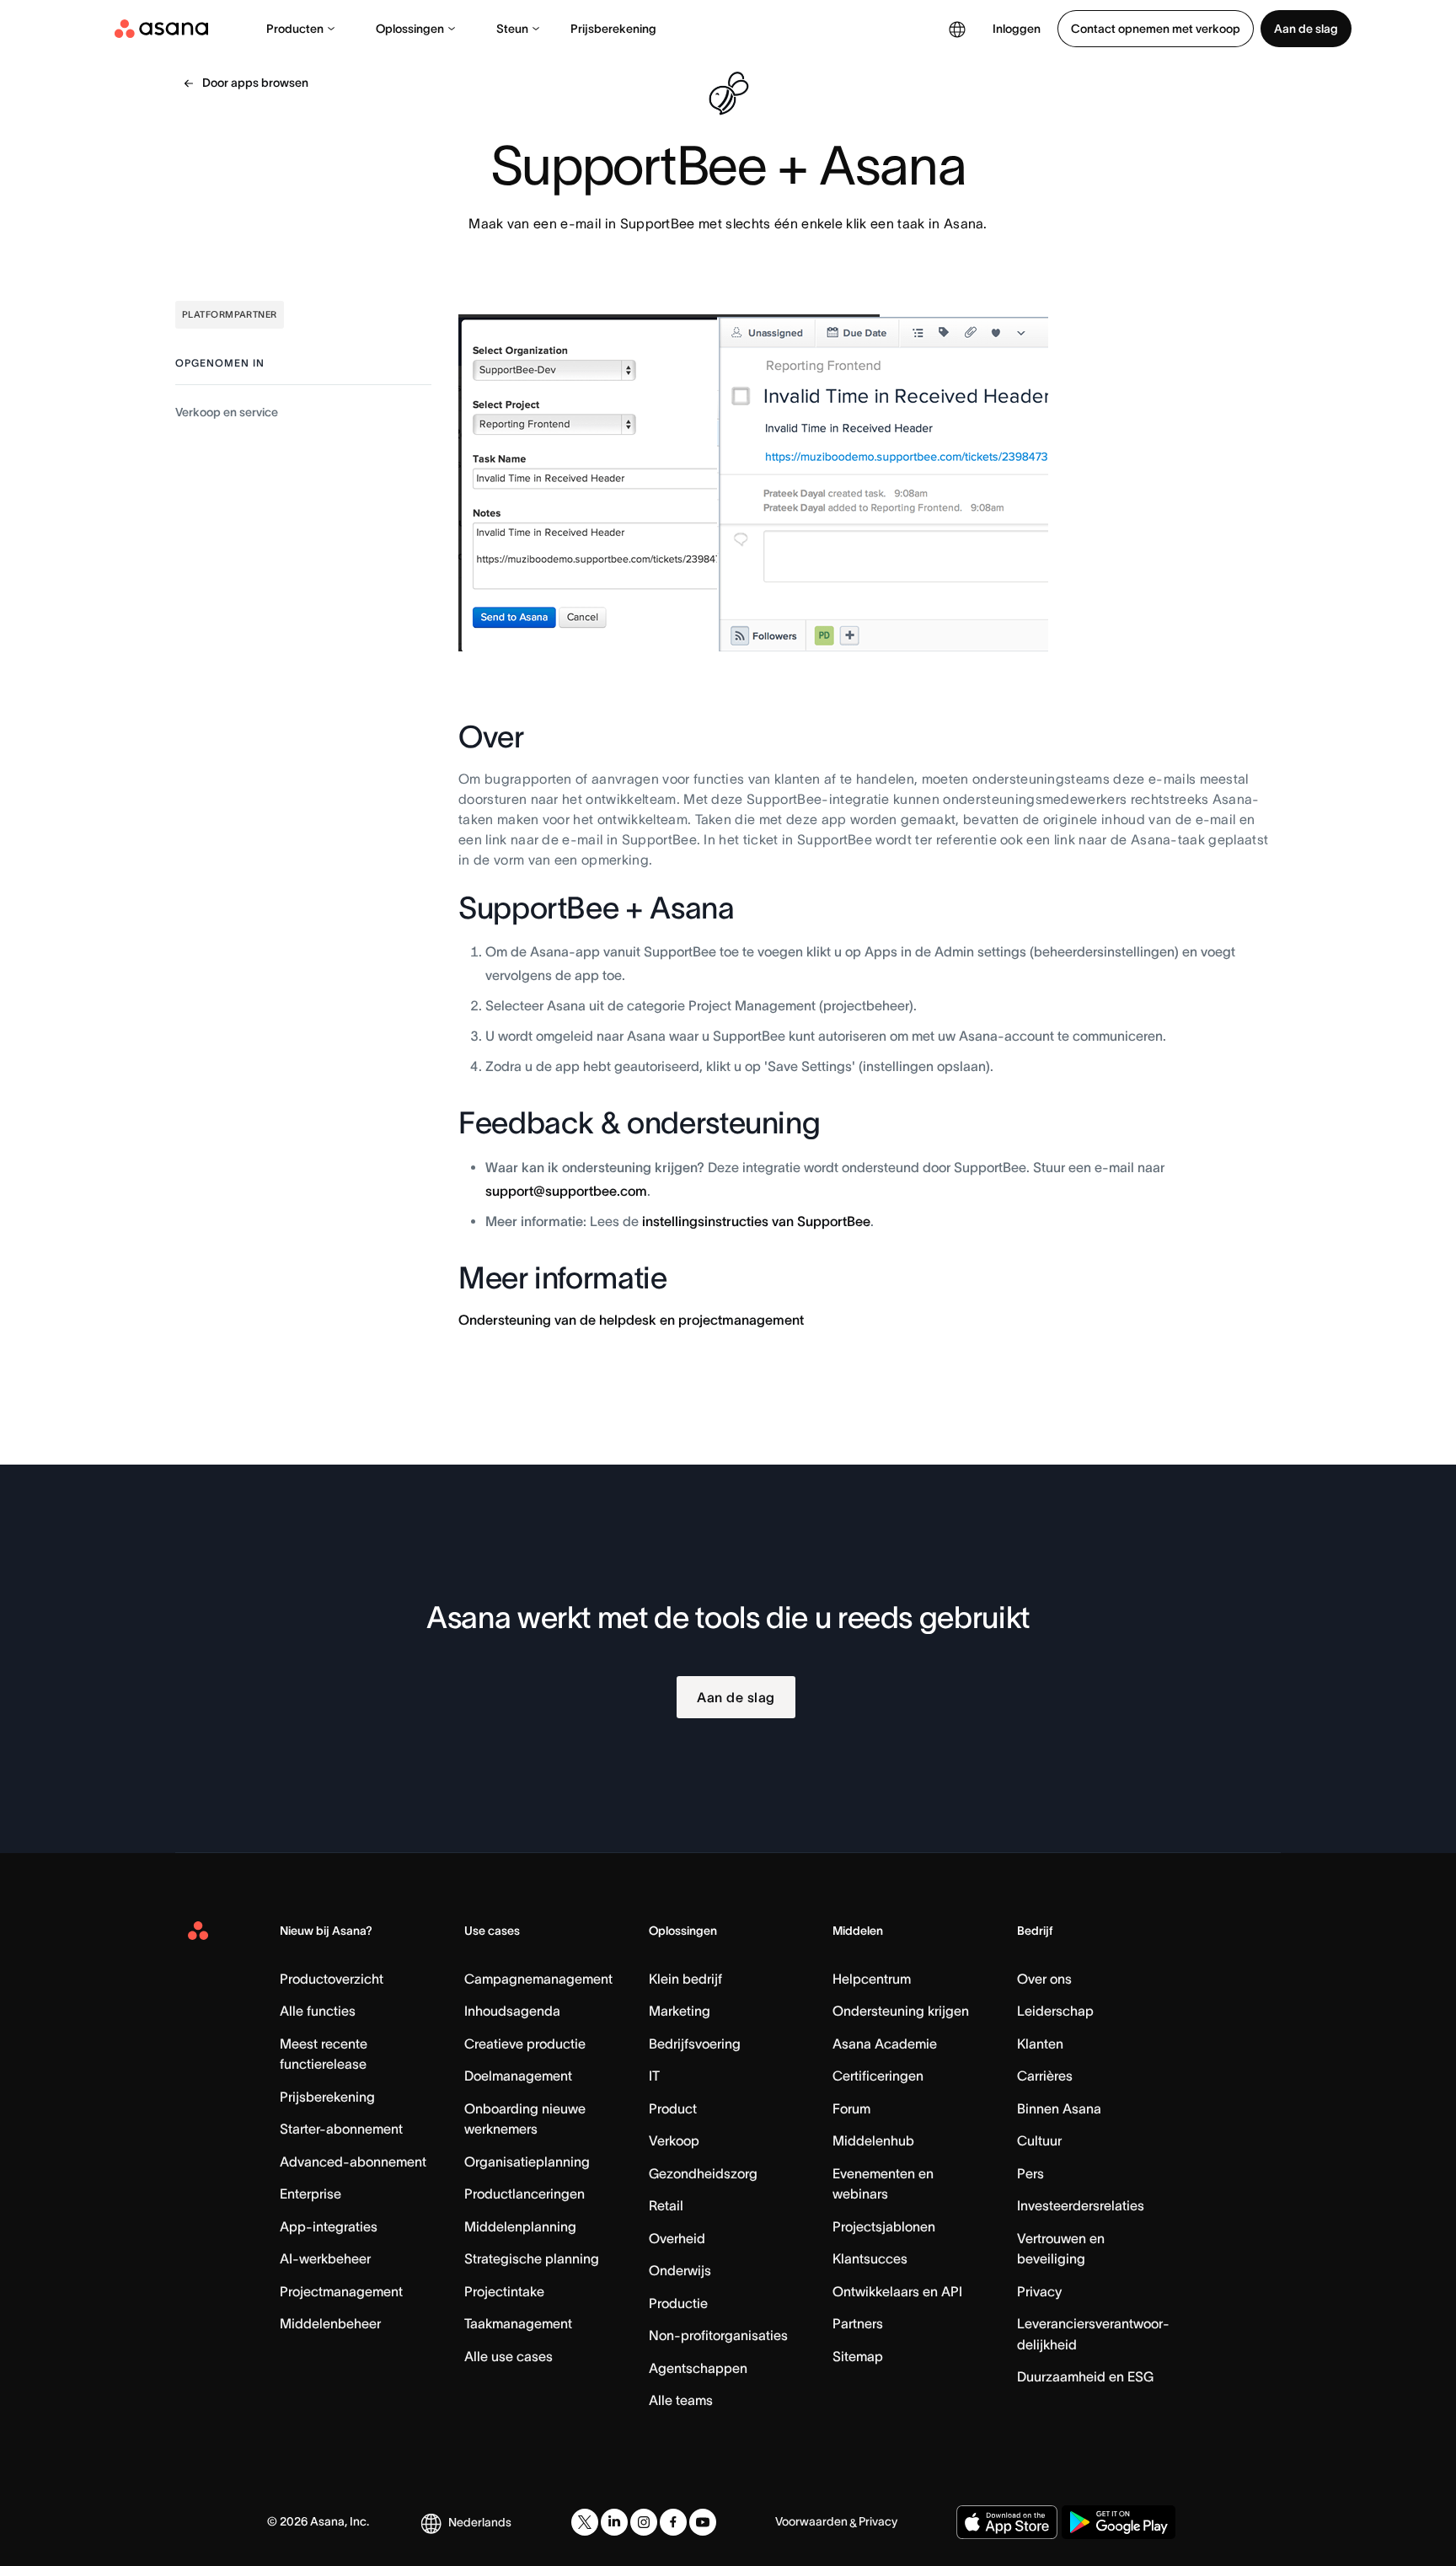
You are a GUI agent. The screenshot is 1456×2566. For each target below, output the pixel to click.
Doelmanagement (518, 2076)
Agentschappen (698, 2368)
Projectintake (504, 2291)
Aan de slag (1306, 29)
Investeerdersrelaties (1081, 2205)
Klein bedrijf (685, 1979)
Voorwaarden (811, 2521)
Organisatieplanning (527, 2162)
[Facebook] (673, 2522)
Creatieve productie (525, 2044)
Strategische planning (532, 2258)
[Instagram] (644, 2522)
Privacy (1039, 2291)
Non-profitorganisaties (718, 2335)
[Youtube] (703, 2522)
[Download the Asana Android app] (1119, 2522)
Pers (1030, 2173)
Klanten (1040, 2044)
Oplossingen (410, 29)
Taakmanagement (518, 2323)
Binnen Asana (1059, 2108)
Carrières (1045, 2076)
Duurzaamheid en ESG (1085, 2376)
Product (673, 2108)
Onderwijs (680, 2270)
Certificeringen (878, 2076)
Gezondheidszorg (703, 2173)
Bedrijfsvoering (695, 2044)
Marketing (680, 2011)
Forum (851, 2108)
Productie (678, 2303)
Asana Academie (885, 2044)
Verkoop (674, 2140)
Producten (295, 29)
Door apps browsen (255, 83)
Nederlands (480, 2522)
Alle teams (681, 2400)
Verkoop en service (227, 412)
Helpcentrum (872, 1979)
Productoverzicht (332, 1979)
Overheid (677, 2238)
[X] (585, 2522)
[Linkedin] (614, 2522)
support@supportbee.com (566, 1191)
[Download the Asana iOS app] (1007, 2522)
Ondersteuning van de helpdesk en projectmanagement (631, 1320)
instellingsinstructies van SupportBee (756, 1221)
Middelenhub (873, 2140)
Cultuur (1039, 2140)
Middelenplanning (520, 2226)
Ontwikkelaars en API (897, 2291)
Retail (666, 2205)
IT (654, 2076)
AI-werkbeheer (325, 2258)
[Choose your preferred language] (957, 29)
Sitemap (858, 2356)
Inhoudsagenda (512, 2011)
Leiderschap (1055, 2011)
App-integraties (329, 2226)
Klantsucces (870, 2258)
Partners (858, 2323)
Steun (512, 29)
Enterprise (310, 2194)
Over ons (1044, 1979)
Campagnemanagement (538, 1979)
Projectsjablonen (884, 2226)
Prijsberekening (613, 29)
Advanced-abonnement (353, 2162)
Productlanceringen (525, 2194)
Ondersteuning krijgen (901, 2011)
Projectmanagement (341, 2291)
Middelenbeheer (330, 2323)
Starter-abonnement (341, 2129)
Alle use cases (509, 2356)
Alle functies (318, 2011)
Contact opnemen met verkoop (1156, 29)
